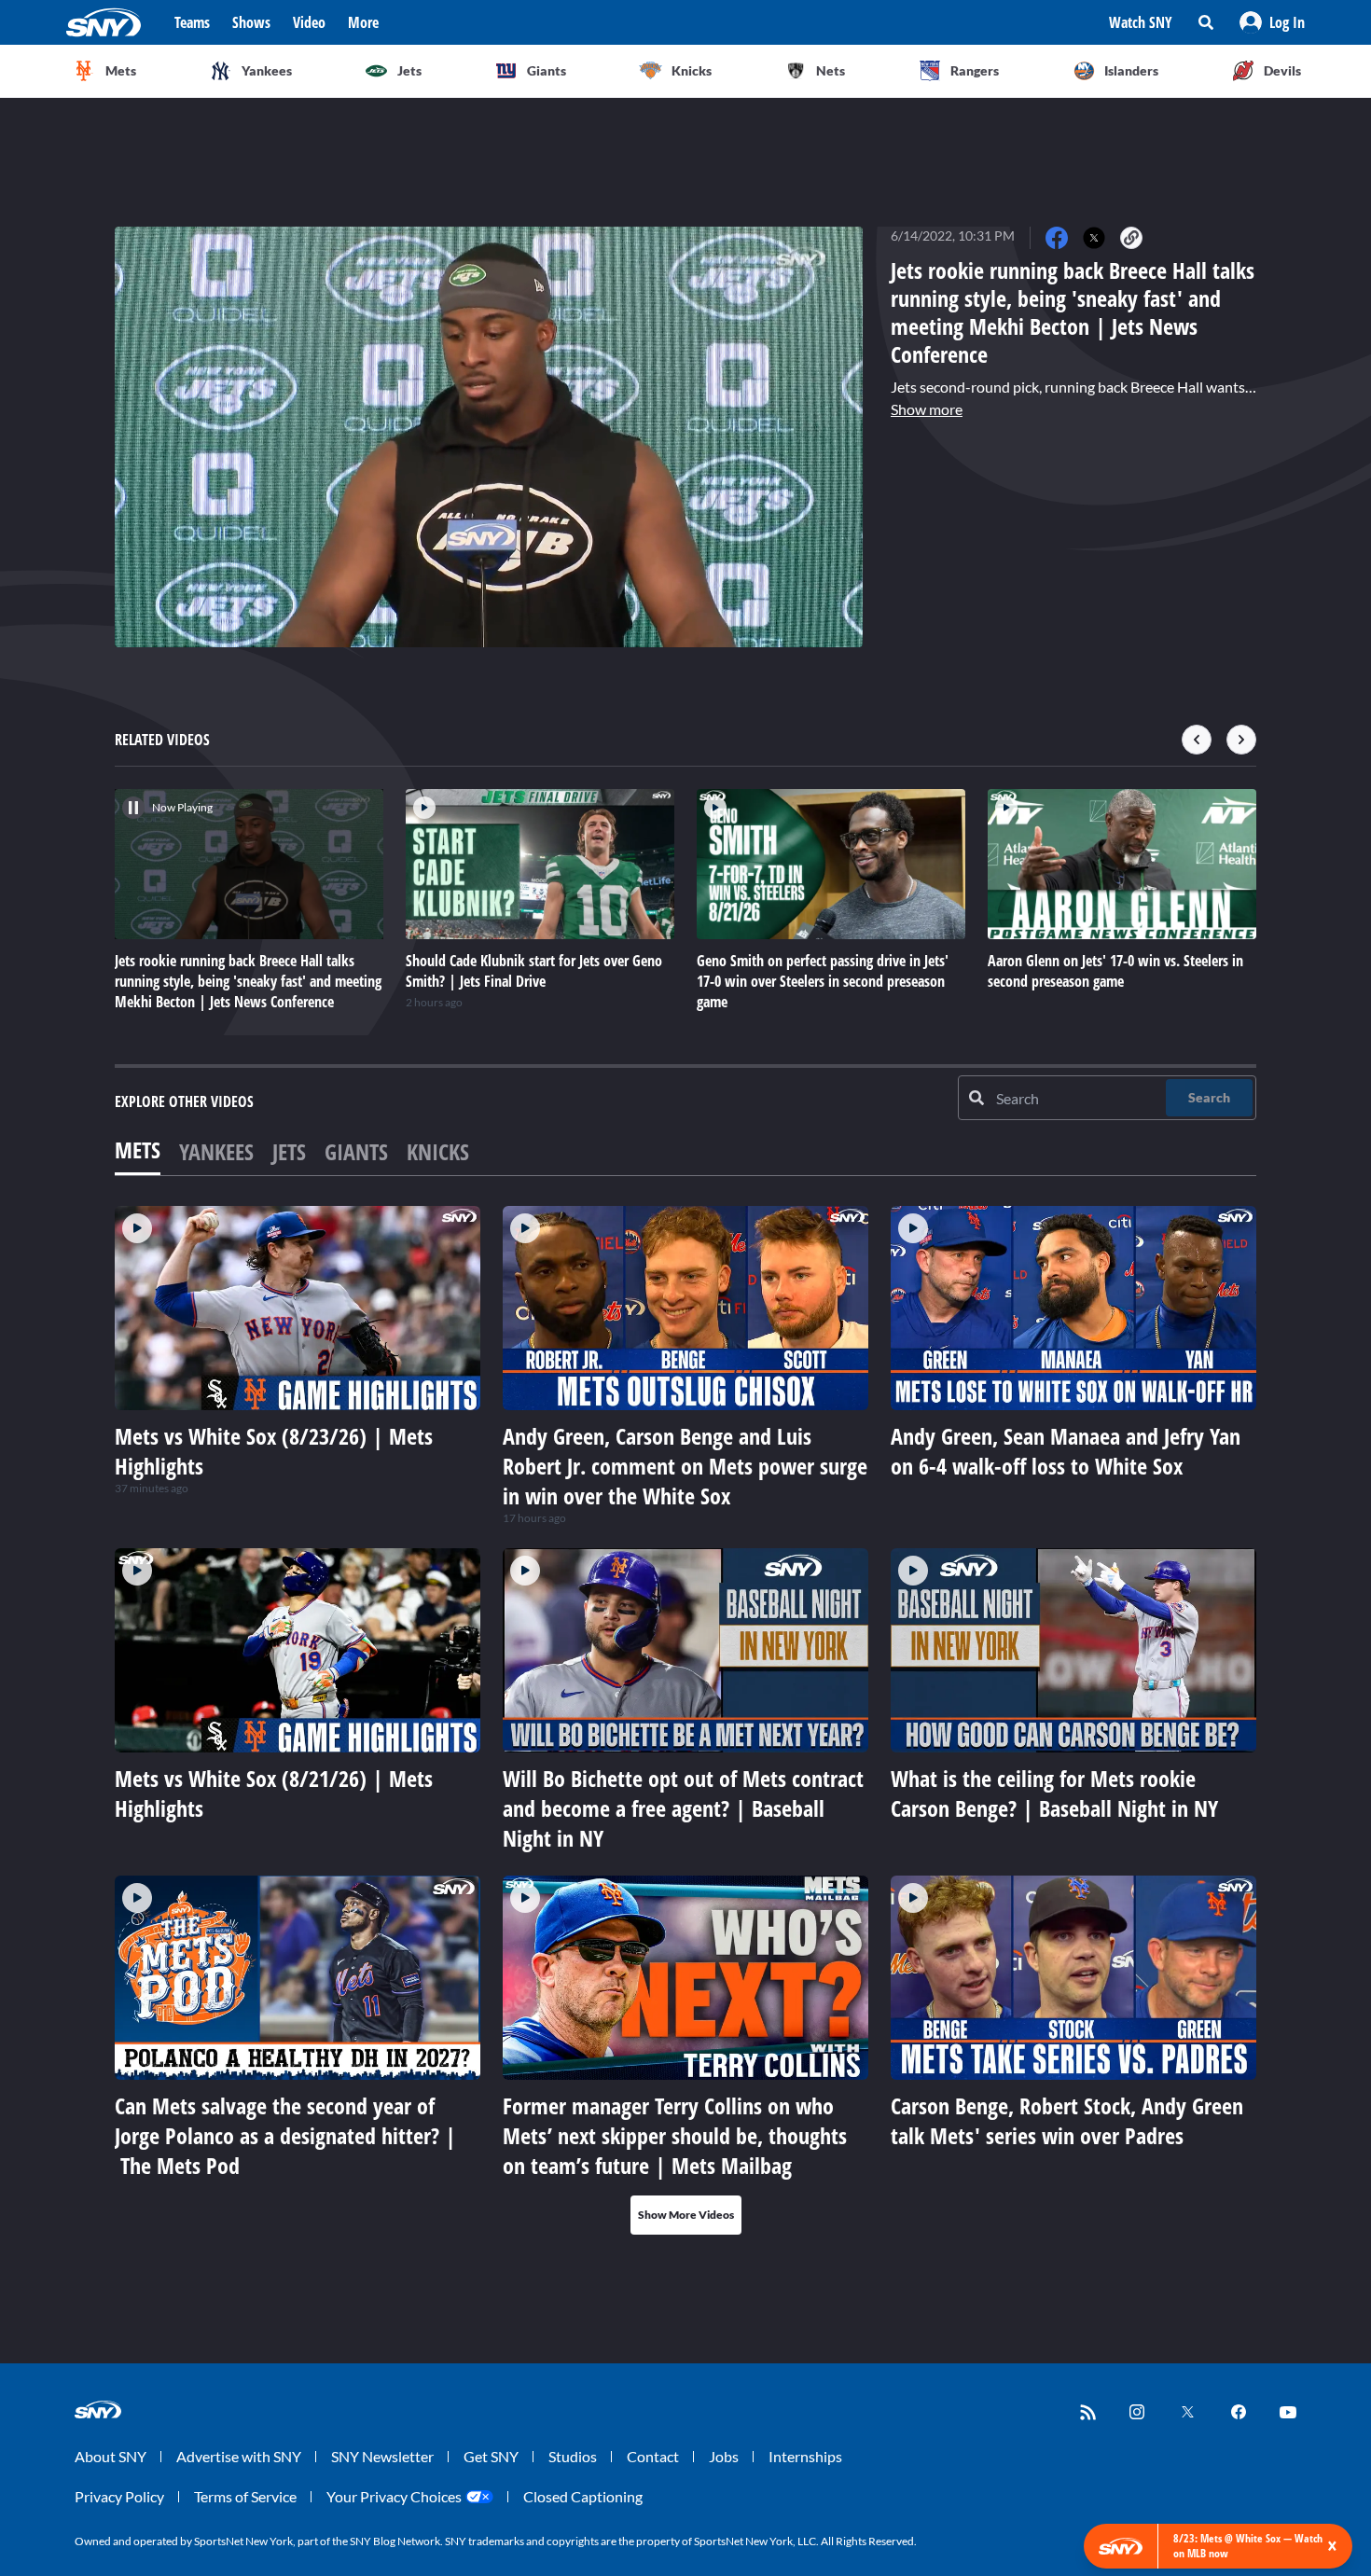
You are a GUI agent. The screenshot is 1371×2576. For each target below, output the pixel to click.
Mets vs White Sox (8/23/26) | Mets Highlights (274, 1451)
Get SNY (491, 2456)
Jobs (724, 2456)
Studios (573, 2456)
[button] (1272, 22)
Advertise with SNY (239, 2456)
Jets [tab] (289, 1151)
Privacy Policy (119, 2496)
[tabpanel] (685, 1720)
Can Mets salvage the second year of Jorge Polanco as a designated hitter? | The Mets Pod (285, 2135)
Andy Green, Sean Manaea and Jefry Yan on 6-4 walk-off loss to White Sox (1066, 1451)
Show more (927, 409)
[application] (489, 437)
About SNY (111, 2456)
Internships (805, 2456)
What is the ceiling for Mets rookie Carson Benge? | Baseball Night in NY (1054, 1793)
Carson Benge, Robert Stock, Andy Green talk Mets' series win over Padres (1067, 2120)
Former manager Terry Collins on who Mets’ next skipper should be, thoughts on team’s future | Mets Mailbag (675, 2135)
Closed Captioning (583, 2496)
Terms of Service (245, 2496)
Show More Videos (686, 2215)
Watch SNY (1141, 22)
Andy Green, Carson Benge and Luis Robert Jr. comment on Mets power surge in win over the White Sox (685, 1466)
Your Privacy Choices (394, 2496)
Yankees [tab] (216, 1151)
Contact (653, 2456)
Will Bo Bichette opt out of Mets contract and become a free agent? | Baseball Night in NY (683, 1808)
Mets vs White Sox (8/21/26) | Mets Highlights (274, 1793)
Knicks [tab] (438, 1151)
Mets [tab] (138, 1150)
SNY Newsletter (382, 2456)
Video (309, 22)
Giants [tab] (356, 1151)
